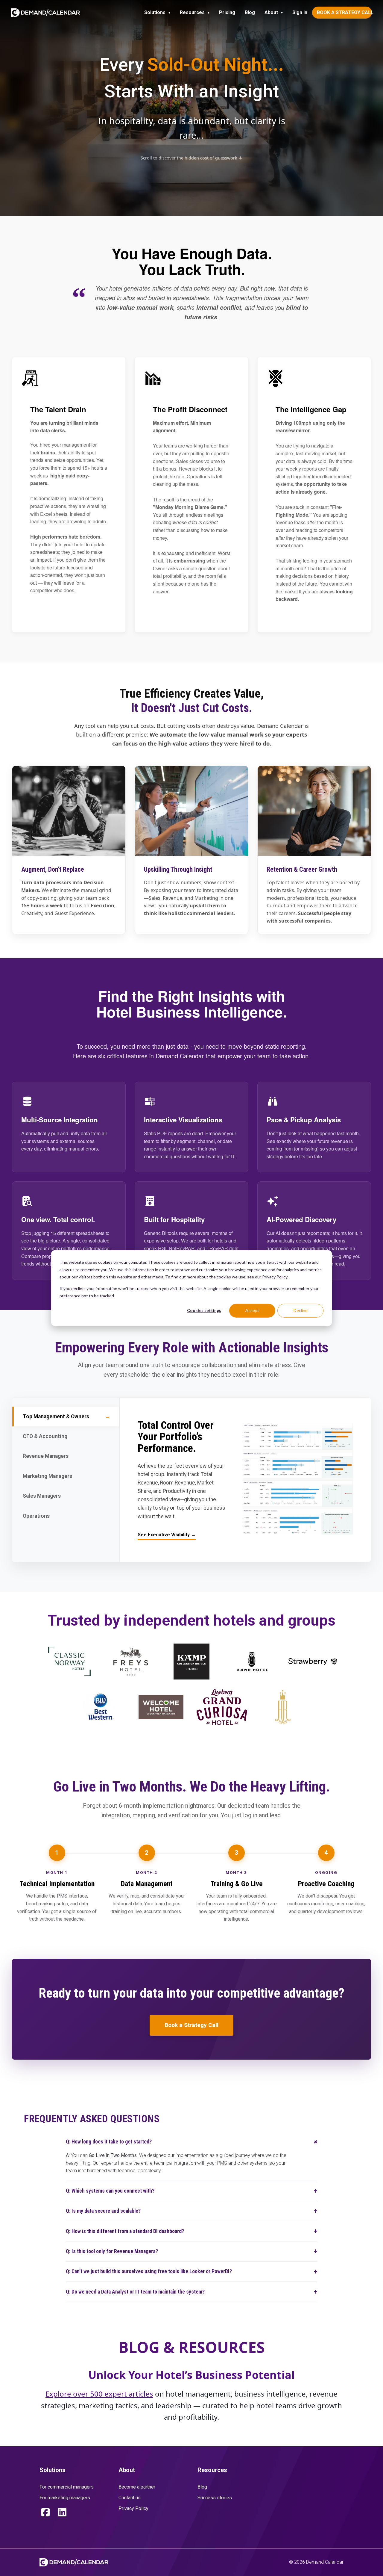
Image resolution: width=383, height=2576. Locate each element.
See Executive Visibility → (167, 1535)
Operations (65, 1516)
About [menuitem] (271, 12)
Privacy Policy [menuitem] (133, 2508)
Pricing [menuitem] (227, 12)
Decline (301, 1310)
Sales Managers (65, 1496)
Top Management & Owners (67, 1417)
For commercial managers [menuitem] (67, 2487)
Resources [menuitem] (192, 12)
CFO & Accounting (65, 1436)
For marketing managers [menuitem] (65, 2498)
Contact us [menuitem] (130, 2498)
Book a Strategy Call (191, 2025)
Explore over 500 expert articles (99, 2394)
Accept (252, 1310)
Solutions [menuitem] (155, 12)
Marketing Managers (65, 1476)
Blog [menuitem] (250, 12)
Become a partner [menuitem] (137, 2487)
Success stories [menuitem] (215, 2498)
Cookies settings (204, 1310)
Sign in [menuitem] (300, 12)
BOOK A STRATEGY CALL (344, 12)
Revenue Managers (65, 1456)
